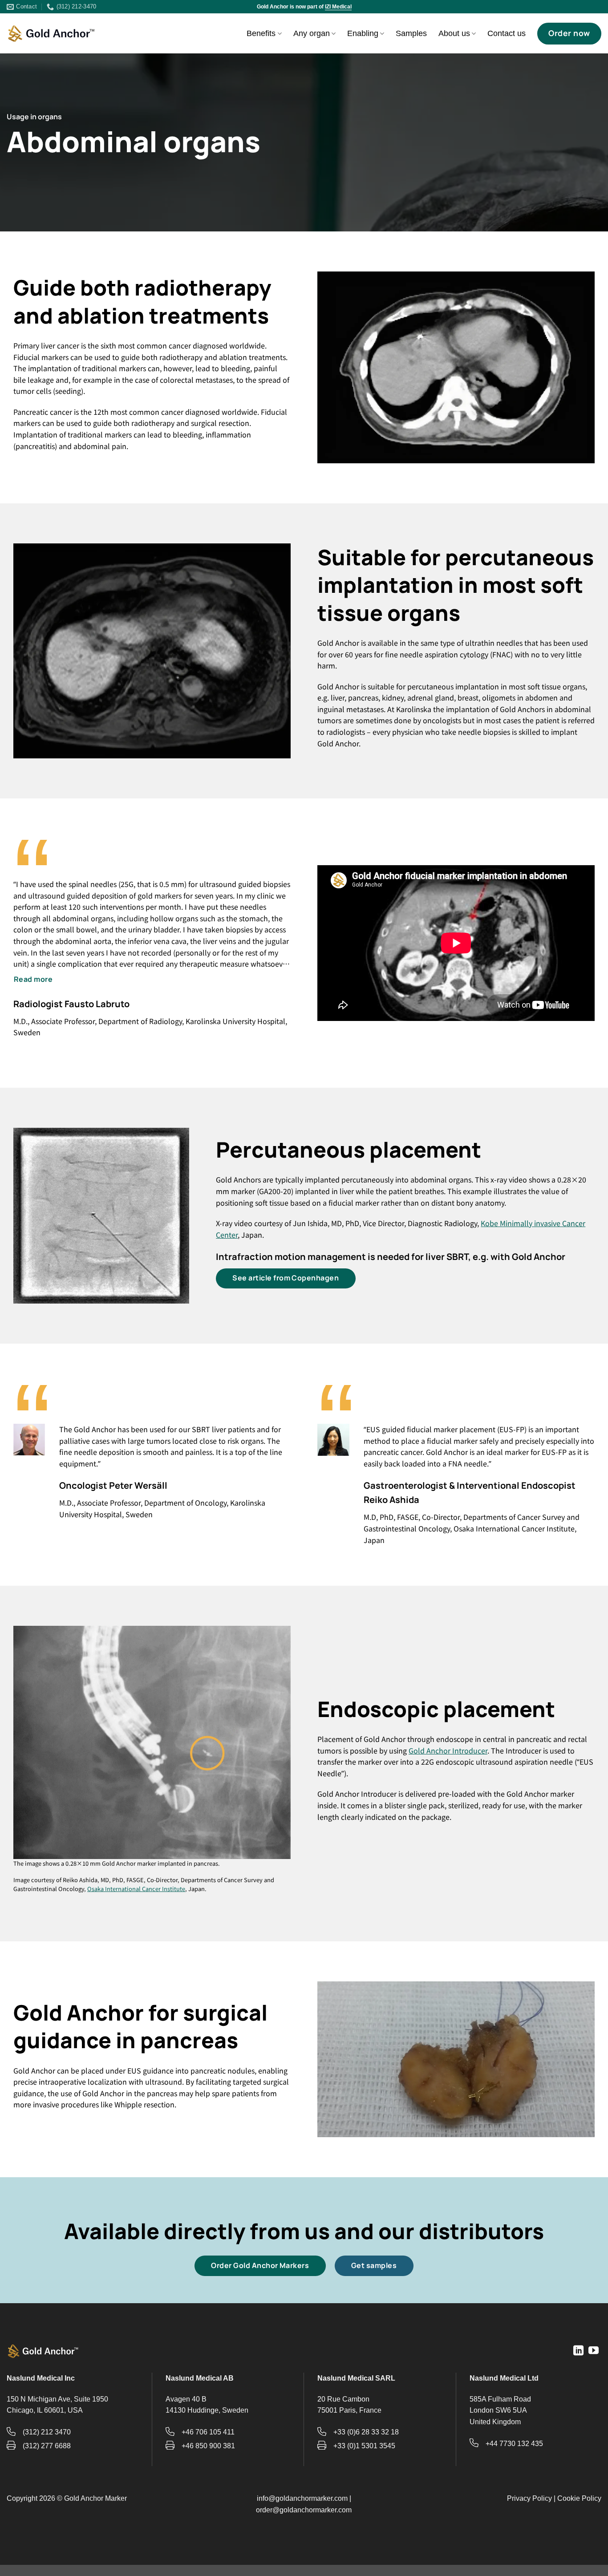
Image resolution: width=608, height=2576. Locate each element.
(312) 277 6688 (47, 2446)
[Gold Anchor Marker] (51, 34)
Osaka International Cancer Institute (136, 1889)
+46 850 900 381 (208, 2446)
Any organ (312, 33)
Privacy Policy (529, 2498)
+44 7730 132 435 (514, 2444)
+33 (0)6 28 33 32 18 (366, 2432)
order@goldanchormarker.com (304, 2510)
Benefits (261, 33)
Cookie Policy (579, 2498)
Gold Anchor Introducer (448, 1750)
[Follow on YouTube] (594, 2351)
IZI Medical (338, 7)
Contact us (507, 33)
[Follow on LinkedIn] (578, 2351)
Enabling (363, 33)
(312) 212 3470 (47, 2432)
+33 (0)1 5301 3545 (364, 2446)
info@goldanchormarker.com (302, 2498)
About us (454, 33)
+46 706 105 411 (208, 2432)
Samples (411, 33)
